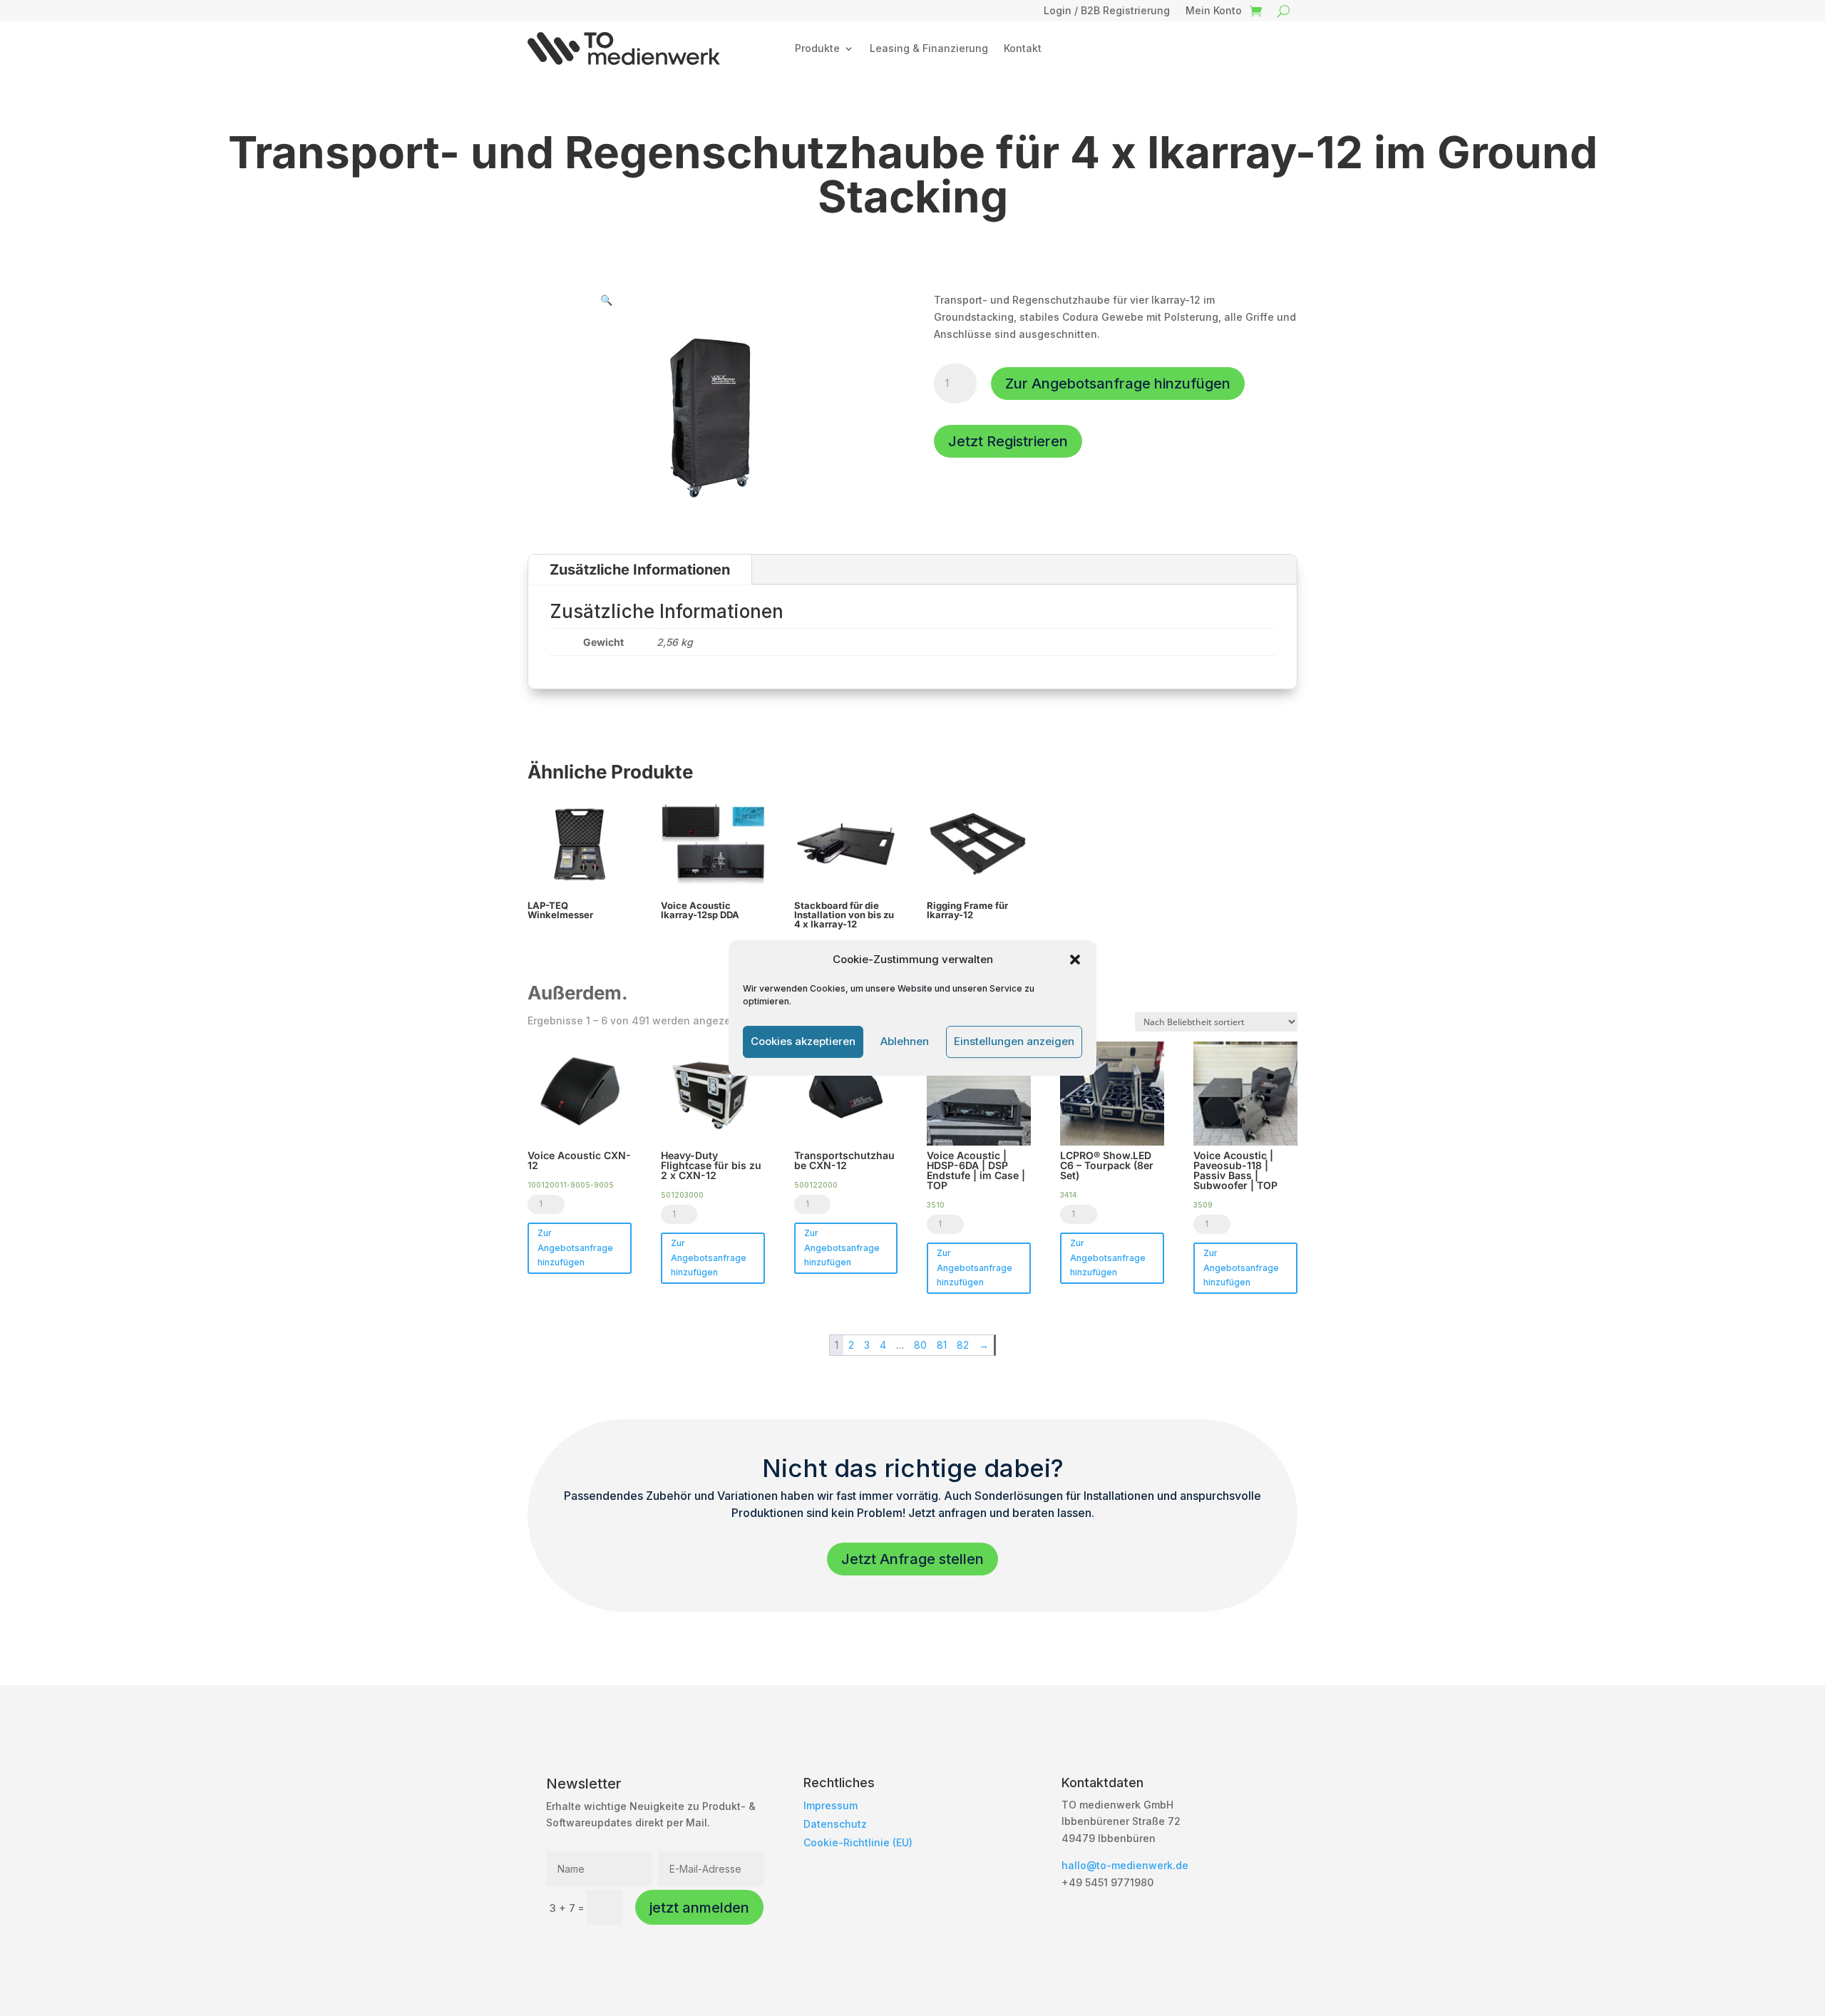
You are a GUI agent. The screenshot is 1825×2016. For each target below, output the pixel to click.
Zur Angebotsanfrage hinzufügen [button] (575, 1248)
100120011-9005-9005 (571, 1185)
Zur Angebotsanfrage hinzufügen (1118, 384)
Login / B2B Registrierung (1107, 11)
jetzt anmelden (699, 1908)
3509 (1203, 1205)
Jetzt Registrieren (1008, 441)
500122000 (816, 1185)
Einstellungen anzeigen (1014, 1041)
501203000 (682, 1195)
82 (963, 1345)
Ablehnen (905, 1041)
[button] (1075, 960)
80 (920, 1345)
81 (942, 1345)
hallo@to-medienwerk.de (1125, 1865)
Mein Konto (1214, 11)
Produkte (817, 48)
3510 (936, 1205)
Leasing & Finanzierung (929, 48)
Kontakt (1023, 48)
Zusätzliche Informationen (640, 570)
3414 (1068, 1195)
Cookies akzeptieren (803, 1041)
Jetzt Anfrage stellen (912, 1559)
